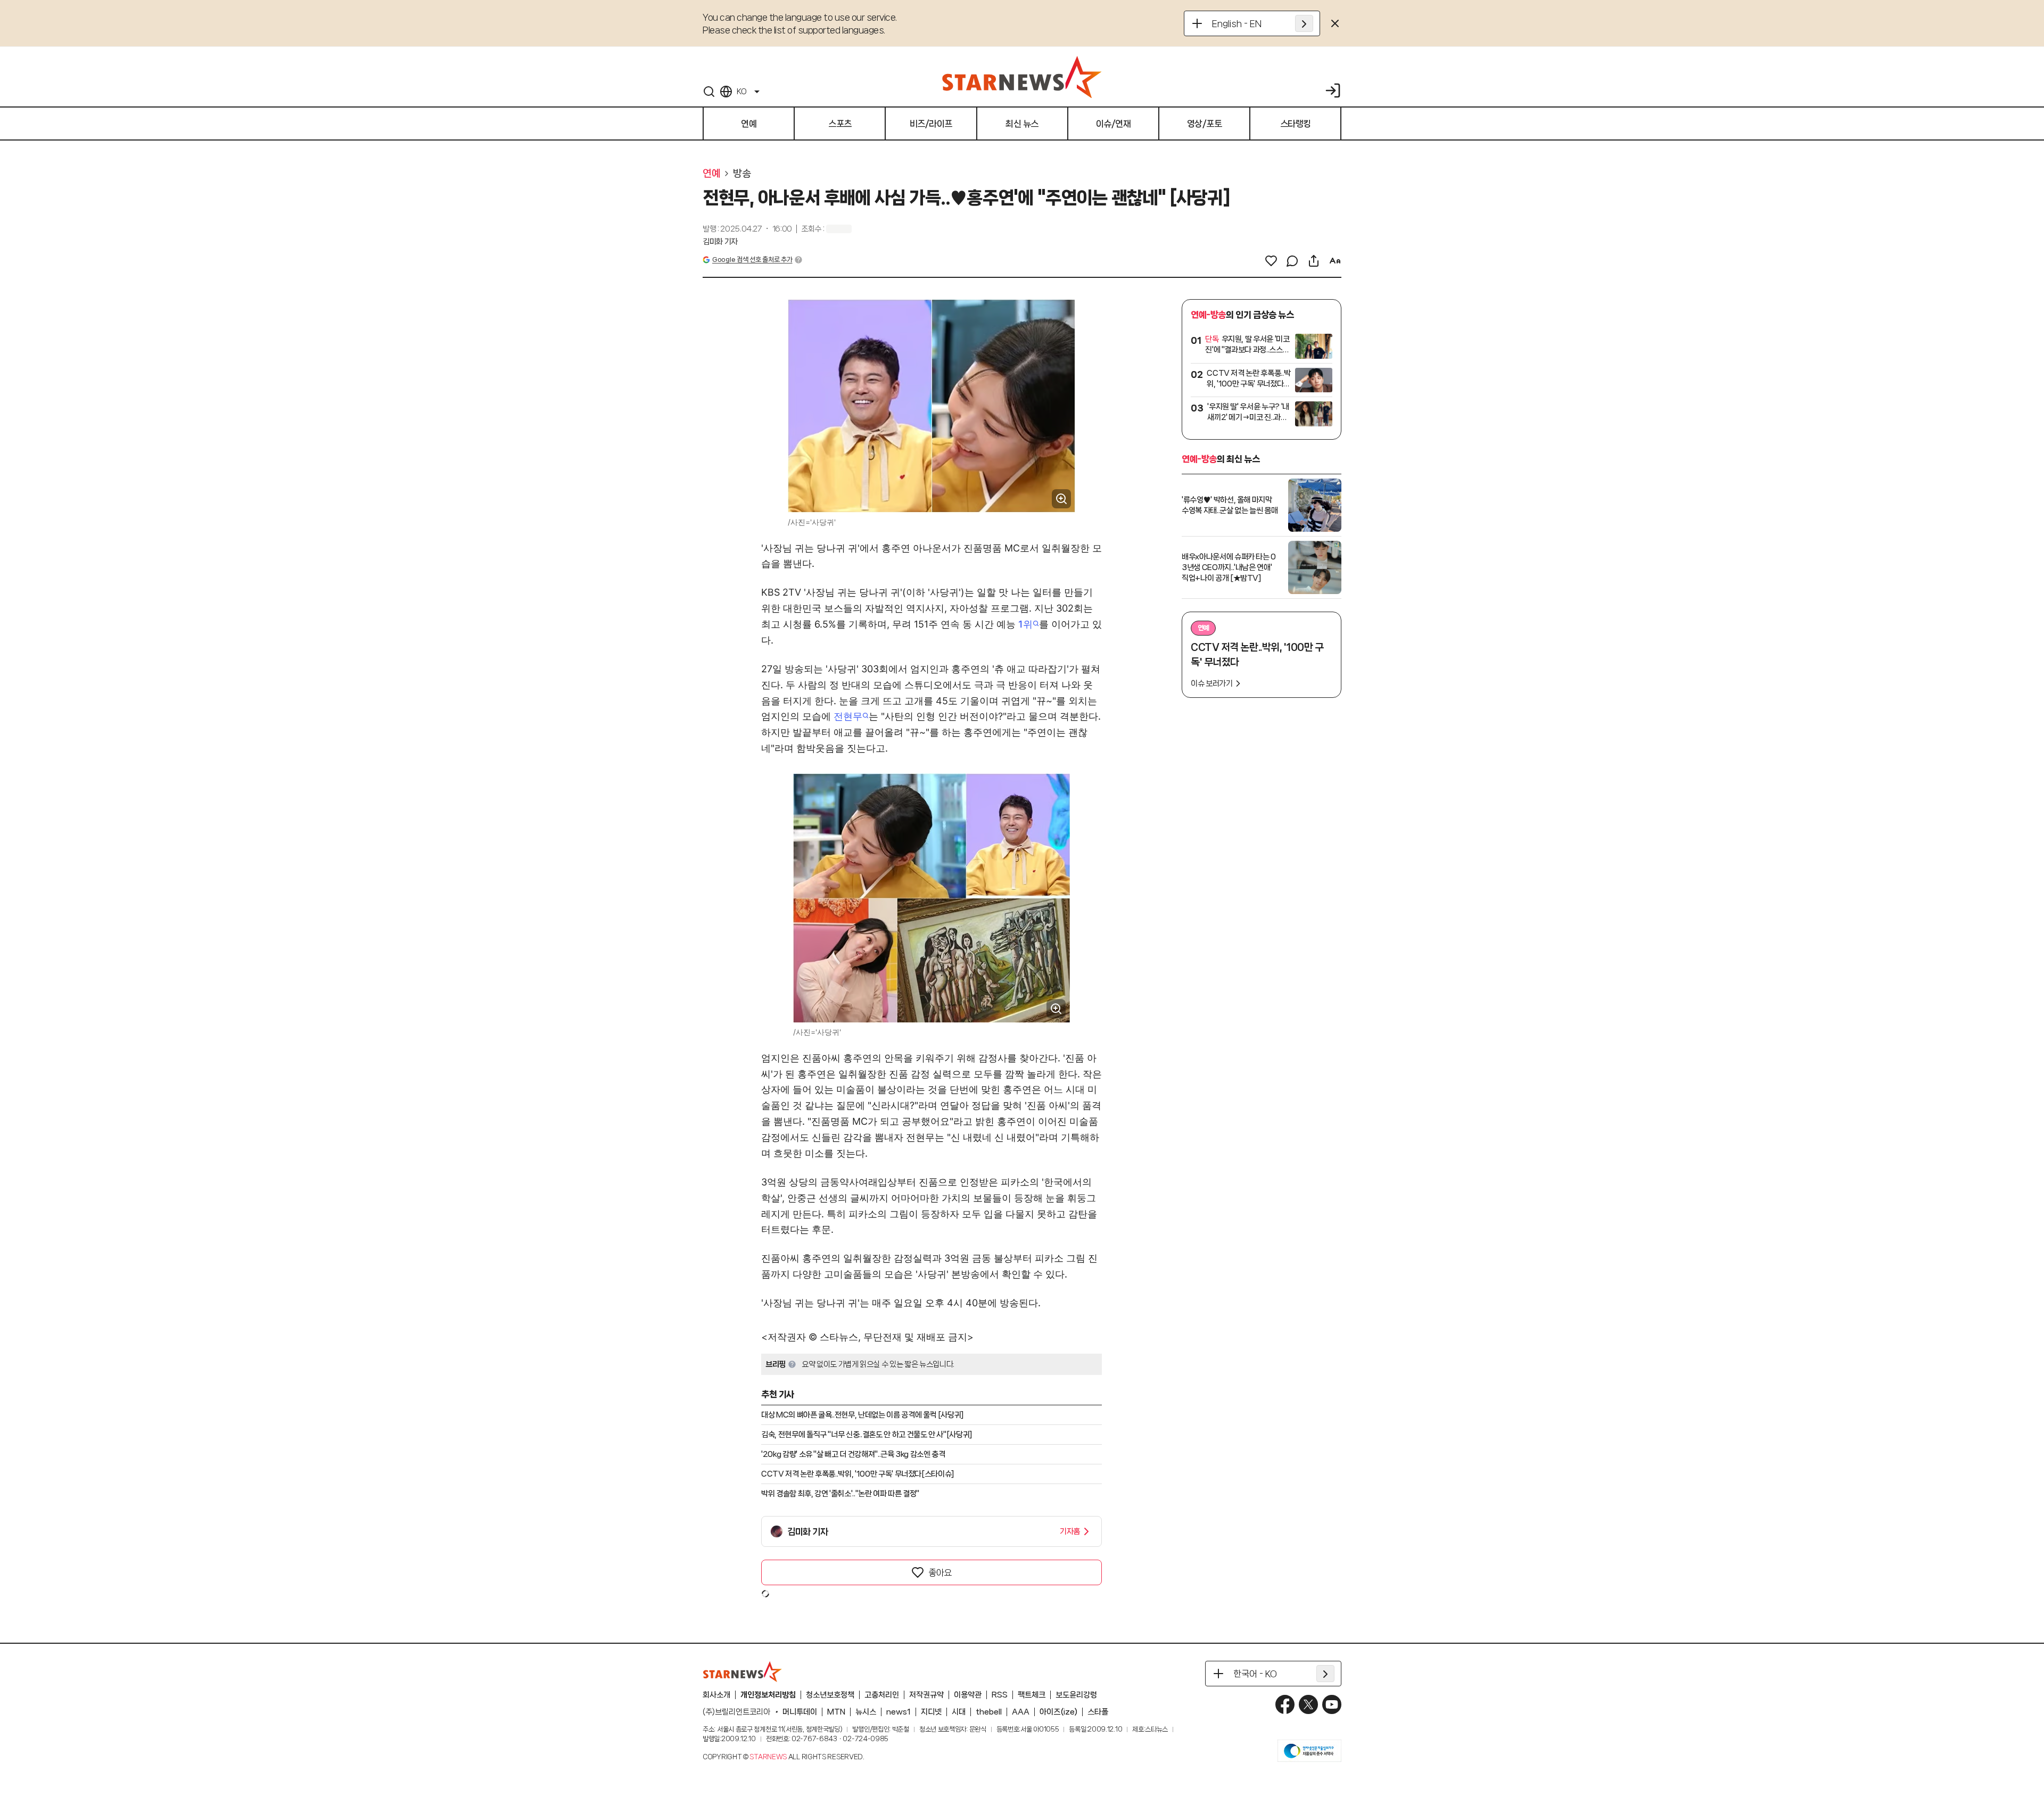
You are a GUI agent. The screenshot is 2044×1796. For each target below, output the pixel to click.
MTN (836, 1712)
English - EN (1237, 23)
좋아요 (940, 1572)
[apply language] (1304, 23)
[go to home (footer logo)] (743, 1671)
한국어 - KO (1255, 1674)
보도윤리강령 (1076, 1695)
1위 (1025, 624)
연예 (711, 174)
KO (741, 92)
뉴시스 (866, 1712)
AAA (1021, 1712)
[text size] (1335, 261)
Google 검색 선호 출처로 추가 (752, 259)
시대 (959, 1712)
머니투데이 (800, 1712)
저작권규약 (926, 1695)
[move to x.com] (1308, 1704)
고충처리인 (882, 1695)
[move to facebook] (1285, 1704)
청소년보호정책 (830, 1695)
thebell (989, 1712)
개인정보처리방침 (768, 1695)
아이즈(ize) (1058, 1712)
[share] (1314, 261)
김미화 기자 (720, 242)
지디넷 (931, 1712)
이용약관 (968, 1695)
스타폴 (1098, 1712)
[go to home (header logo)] (1022, 77)
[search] (709, 92)
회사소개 (716, 1695)
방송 (742, 174)
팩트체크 (1032, 1695)
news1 (899, 1712)
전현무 (848, 716)
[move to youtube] (1332, 1704)
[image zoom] (1061, 499)
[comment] (1292, 261)
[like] (1271, 261)
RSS (1000, 1695)
